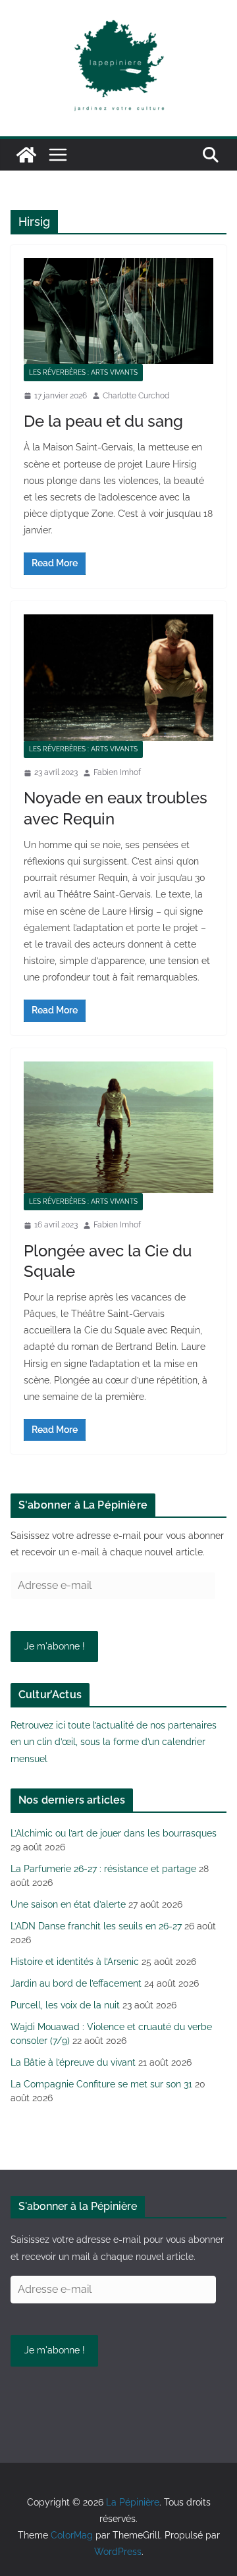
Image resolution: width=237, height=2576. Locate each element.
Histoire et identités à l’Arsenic (75, 1962)
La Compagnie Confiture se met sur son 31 (101, 2084)
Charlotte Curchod (136, 396)
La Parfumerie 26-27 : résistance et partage (103, 1869)
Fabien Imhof (117, 772)
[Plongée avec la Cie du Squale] (118, 1127)
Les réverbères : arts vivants (83, 372)
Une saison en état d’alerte (68, 1904)
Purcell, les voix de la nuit (65, 2005)
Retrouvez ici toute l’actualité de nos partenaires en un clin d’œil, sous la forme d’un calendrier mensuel (114, 1742)
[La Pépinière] (26, 155)
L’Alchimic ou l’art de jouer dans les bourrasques (114, 1833)
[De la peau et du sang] (118, 311)
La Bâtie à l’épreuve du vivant (73, 2062)
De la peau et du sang (103, 421)
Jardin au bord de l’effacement (76, 1983)
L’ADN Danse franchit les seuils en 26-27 (96, 1926)
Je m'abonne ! (55, 1646)
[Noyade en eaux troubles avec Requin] (118, 678)
